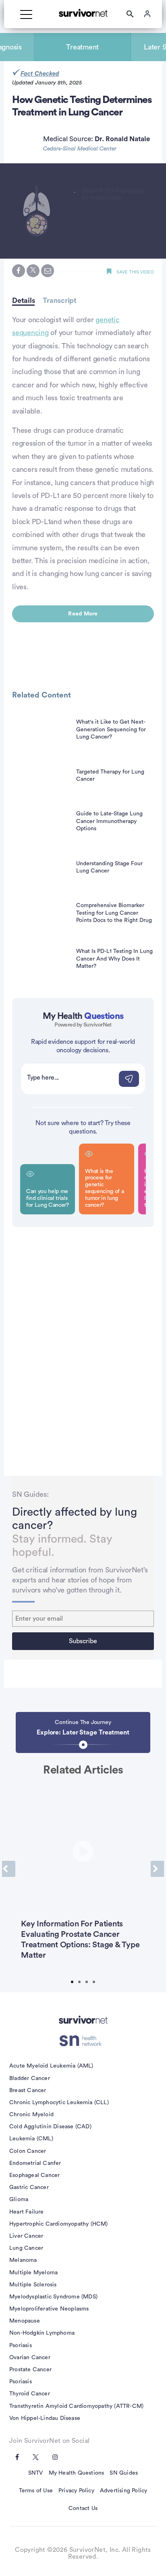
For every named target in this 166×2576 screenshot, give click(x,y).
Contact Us (83, 2508)
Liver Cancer (26, 2236)
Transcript (60, 300)
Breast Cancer (28, 2090)
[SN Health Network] (83, 2041)
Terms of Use (36, 2491)
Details (23, 300)
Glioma (19, 2199)
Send (129, 1079)
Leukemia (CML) (31, 2139)
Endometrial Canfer (35, 2163)
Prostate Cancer (30, 2370)
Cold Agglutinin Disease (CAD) (50, 2127)
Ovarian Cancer (30, 2358)
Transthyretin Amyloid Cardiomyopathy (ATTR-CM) (76, 2406)
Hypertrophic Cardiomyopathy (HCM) (59, 2224)
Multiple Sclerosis (33, 2285)
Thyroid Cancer (30, 2394)
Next (157, 1869)
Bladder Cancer (30, 2078)
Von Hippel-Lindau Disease (45, 2418)
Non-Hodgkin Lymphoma (42, 2333)
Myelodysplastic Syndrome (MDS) (53, 2297)
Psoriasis (21, 2346)
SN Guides (124, 2473)
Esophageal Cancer (34, 2175)
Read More (83, 614)
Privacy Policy (76, 2491)
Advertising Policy (124, 2491)
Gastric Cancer (29, 2187)
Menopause (25, 2321)
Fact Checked (40, 74)
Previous (9, 1869)
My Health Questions (77, 2473)
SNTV (36, 2473)
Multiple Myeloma (33, 2273)
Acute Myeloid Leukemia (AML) (51, 2066)
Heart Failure (27, 2212)
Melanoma (23, 2260)
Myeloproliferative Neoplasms (49, 2309)
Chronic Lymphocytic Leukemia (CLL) (59, 2103)
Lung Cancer (26, 2248)
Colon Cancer (28, 2151)
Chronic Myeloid (31, 2115)
